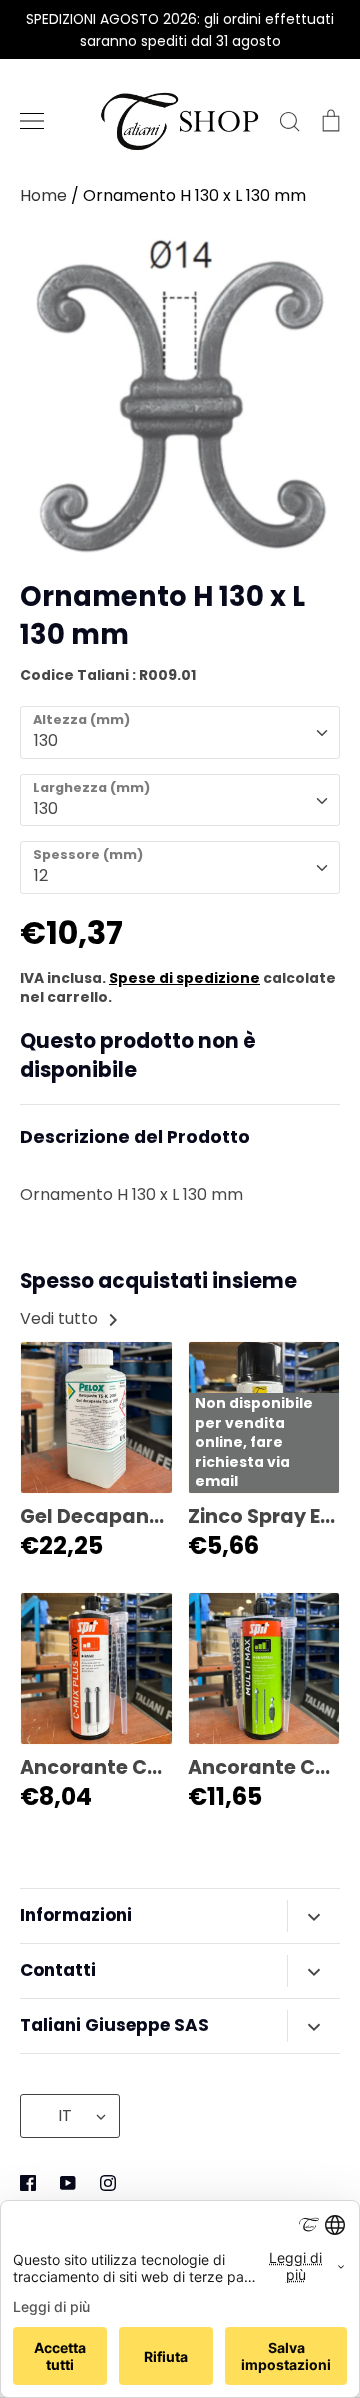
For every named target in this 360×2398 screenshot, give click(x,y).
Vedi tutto (61, 1318)
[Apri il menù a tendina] (313, 1916)
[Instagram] (108, 2183)
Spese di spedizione (184, 978)
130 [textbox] (46, 740)
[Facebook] (28, 2183)
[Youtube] (68, 2183)
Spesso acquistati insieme (158, 1281)
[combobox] (180, 732)
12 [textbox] (41, 875)
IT (65, 2115)
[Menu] (32, 121)
